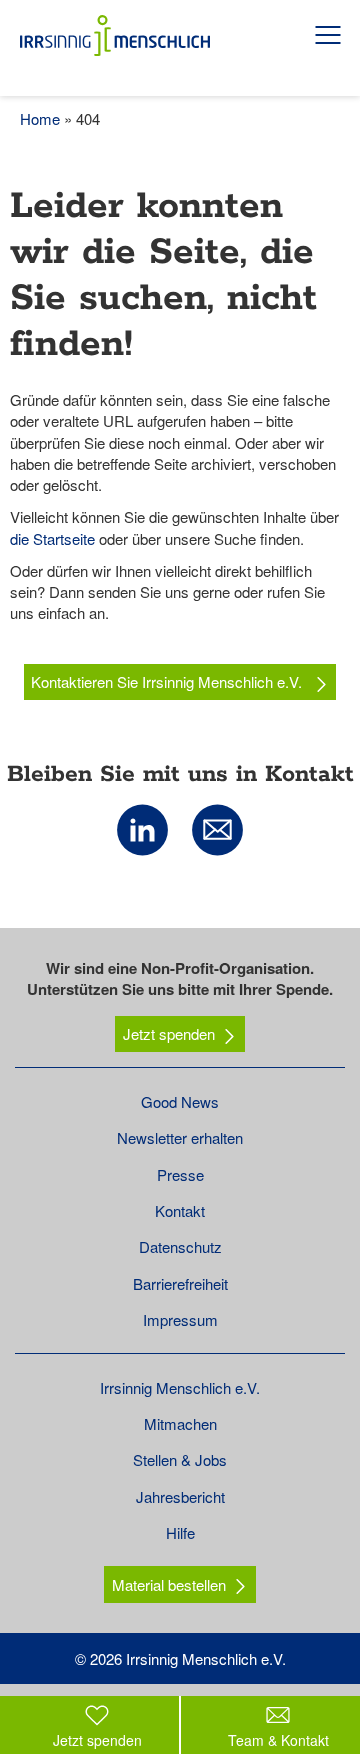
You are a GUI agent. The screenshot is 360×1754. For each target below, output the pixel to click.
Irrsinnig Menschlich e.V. (180, 1387)
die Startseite (52, 538)
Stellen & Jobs (180, 1459)
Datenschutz (180, 1246)
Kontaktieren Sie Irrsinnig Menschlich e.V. (168, 681)
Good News (180, 1101)
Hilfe (180, 1532)
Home (40, 118)
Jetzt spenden (169, 1033)
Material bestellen (169, 1584)
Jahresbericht (180, 1496)
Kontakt (180, 1210)
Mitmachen (180, 1423)
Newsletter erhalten (180, 1137)
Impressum (180, 1319)
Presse (180, 1174)
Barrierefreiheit (180, 1283)
